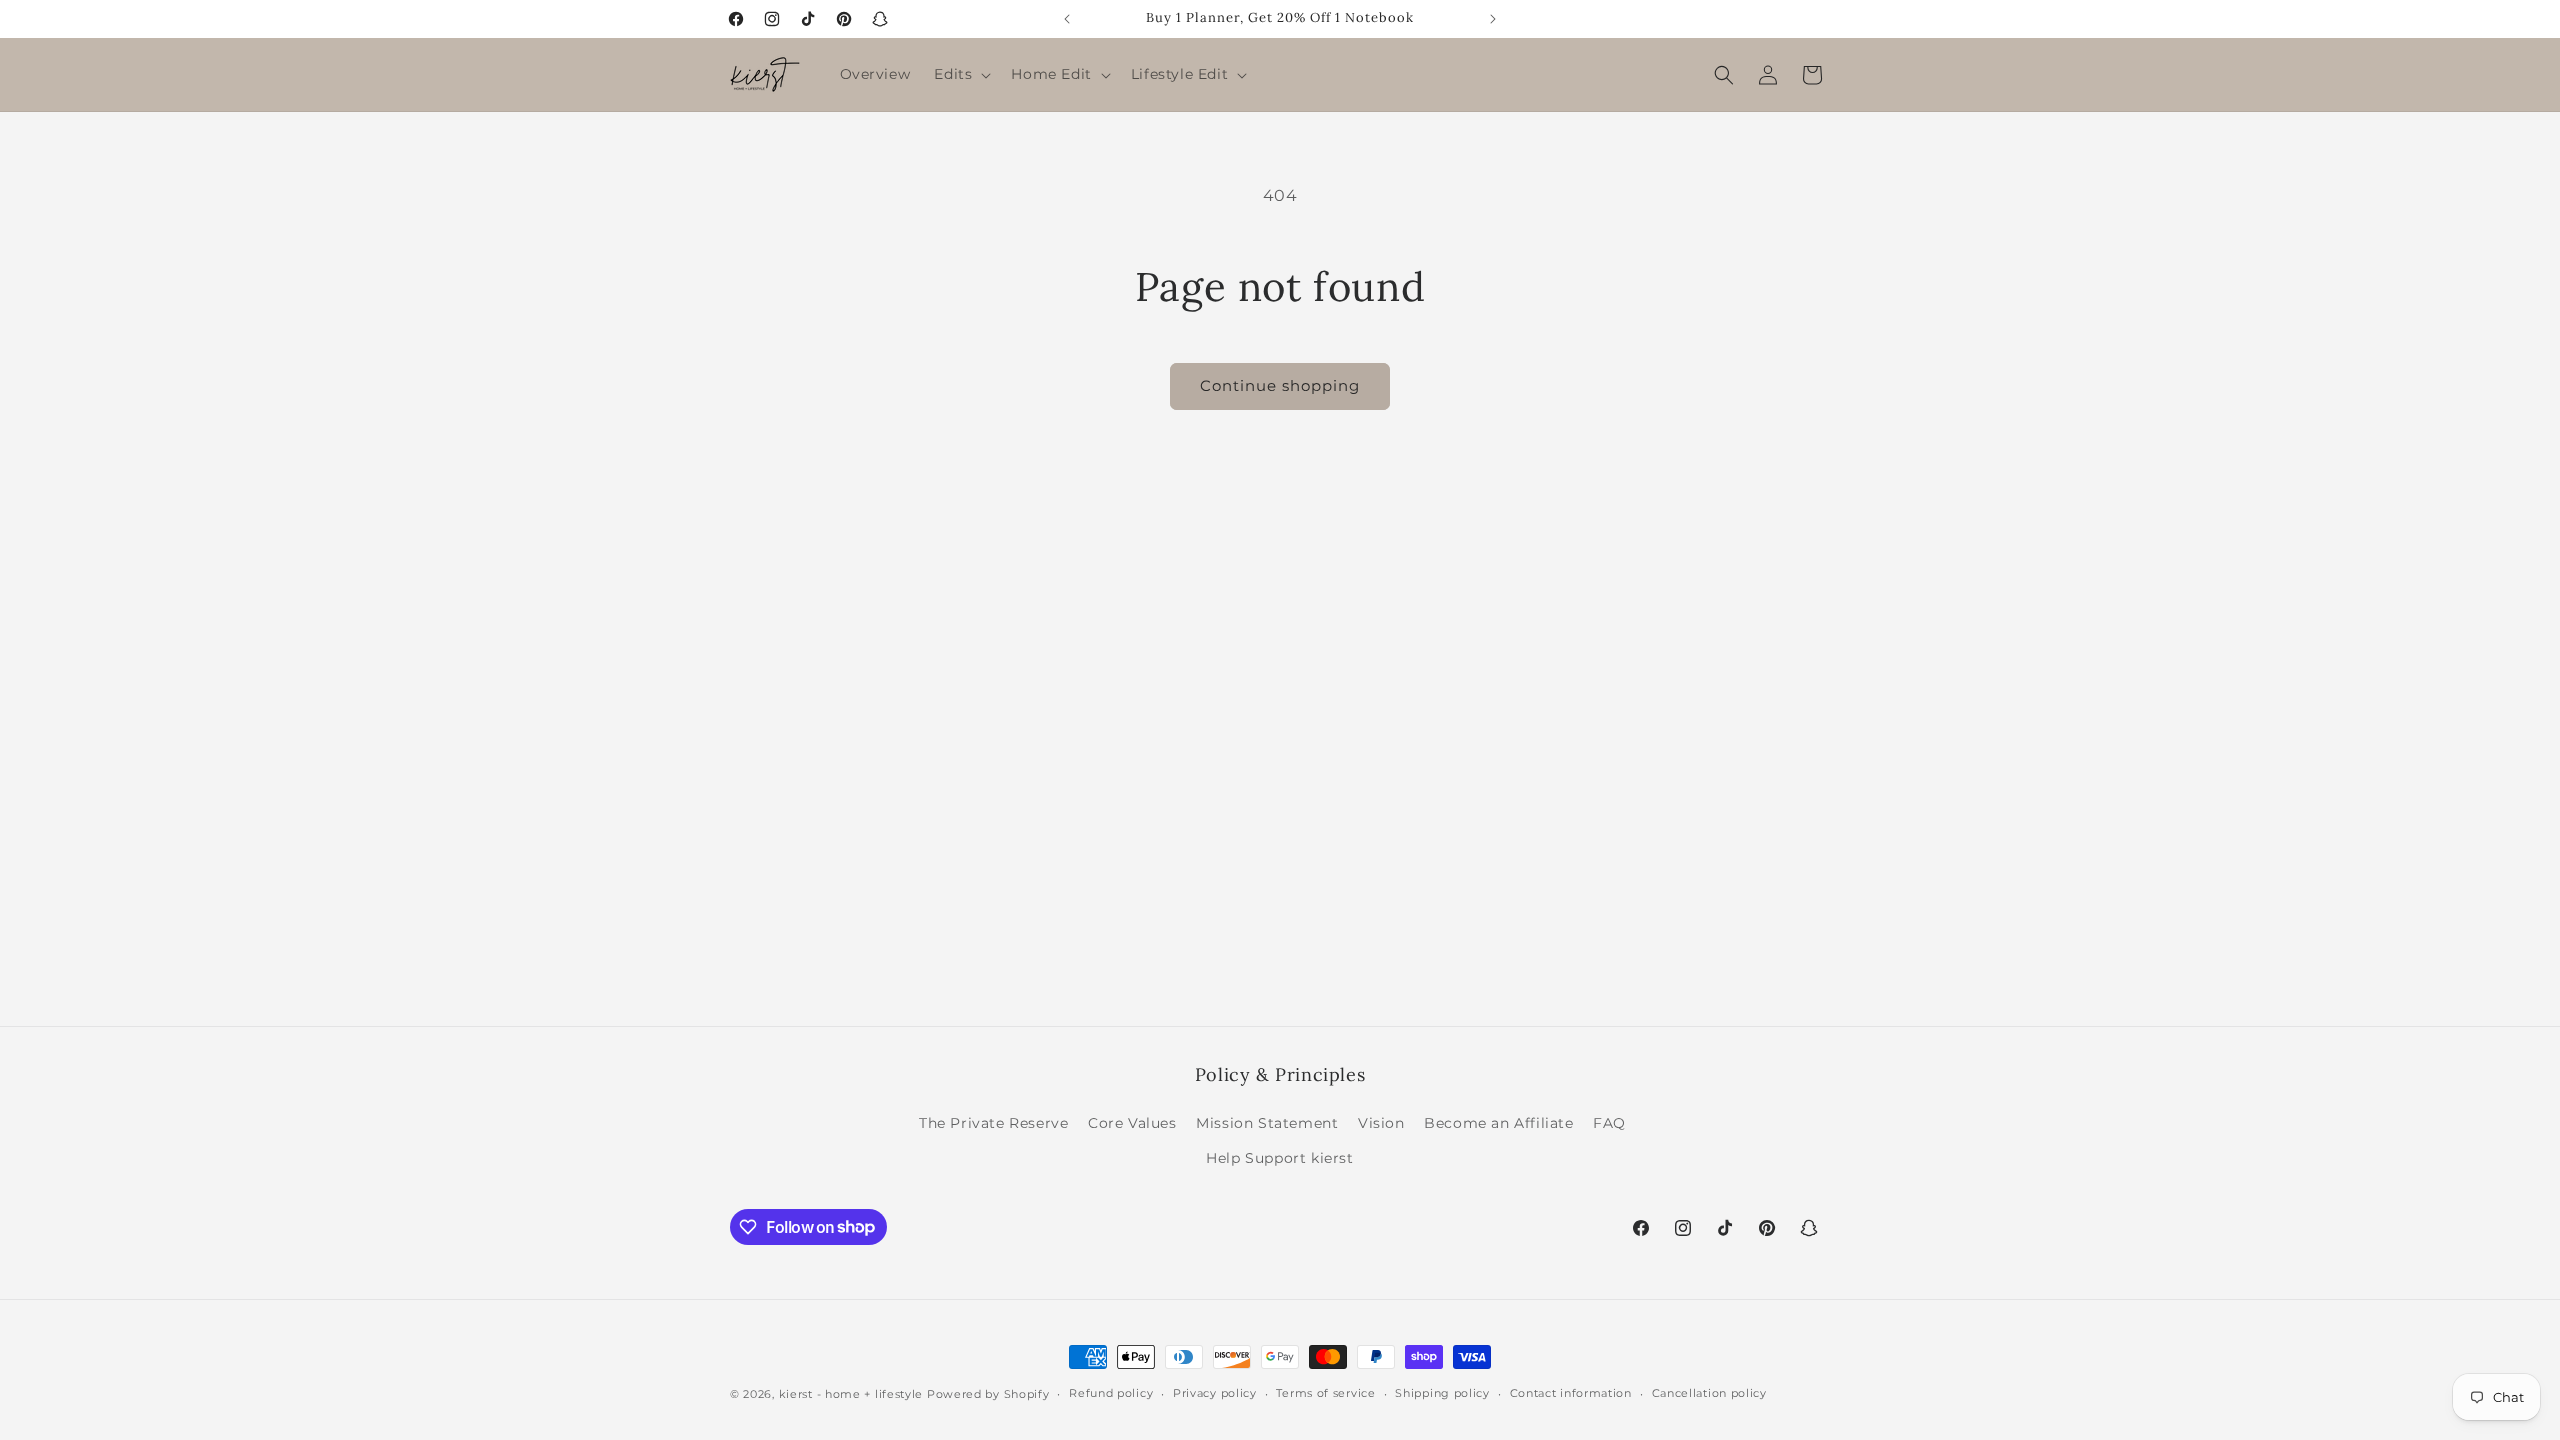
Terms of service (1325, 1393)
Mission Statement (1267, 1123)
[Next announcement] (1493, 19)
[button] (960, 74)
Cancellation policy (1709, 1393)
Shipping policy (1442, 1393)
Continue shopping (1280, 385)
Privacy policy (1215, 1393)
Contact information (1571, 1393)
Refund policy (1111, 1393)
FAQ (1609, 1123)
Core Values (1132, 1123)
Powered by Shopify (988, 1394)
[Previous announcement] (1067, 19)
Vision (1381, 1123)
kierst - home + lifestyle (851, 1394)
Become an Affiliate (1498, 1123)
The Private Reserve (993, 1123)
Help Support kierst (1279, 1158)
